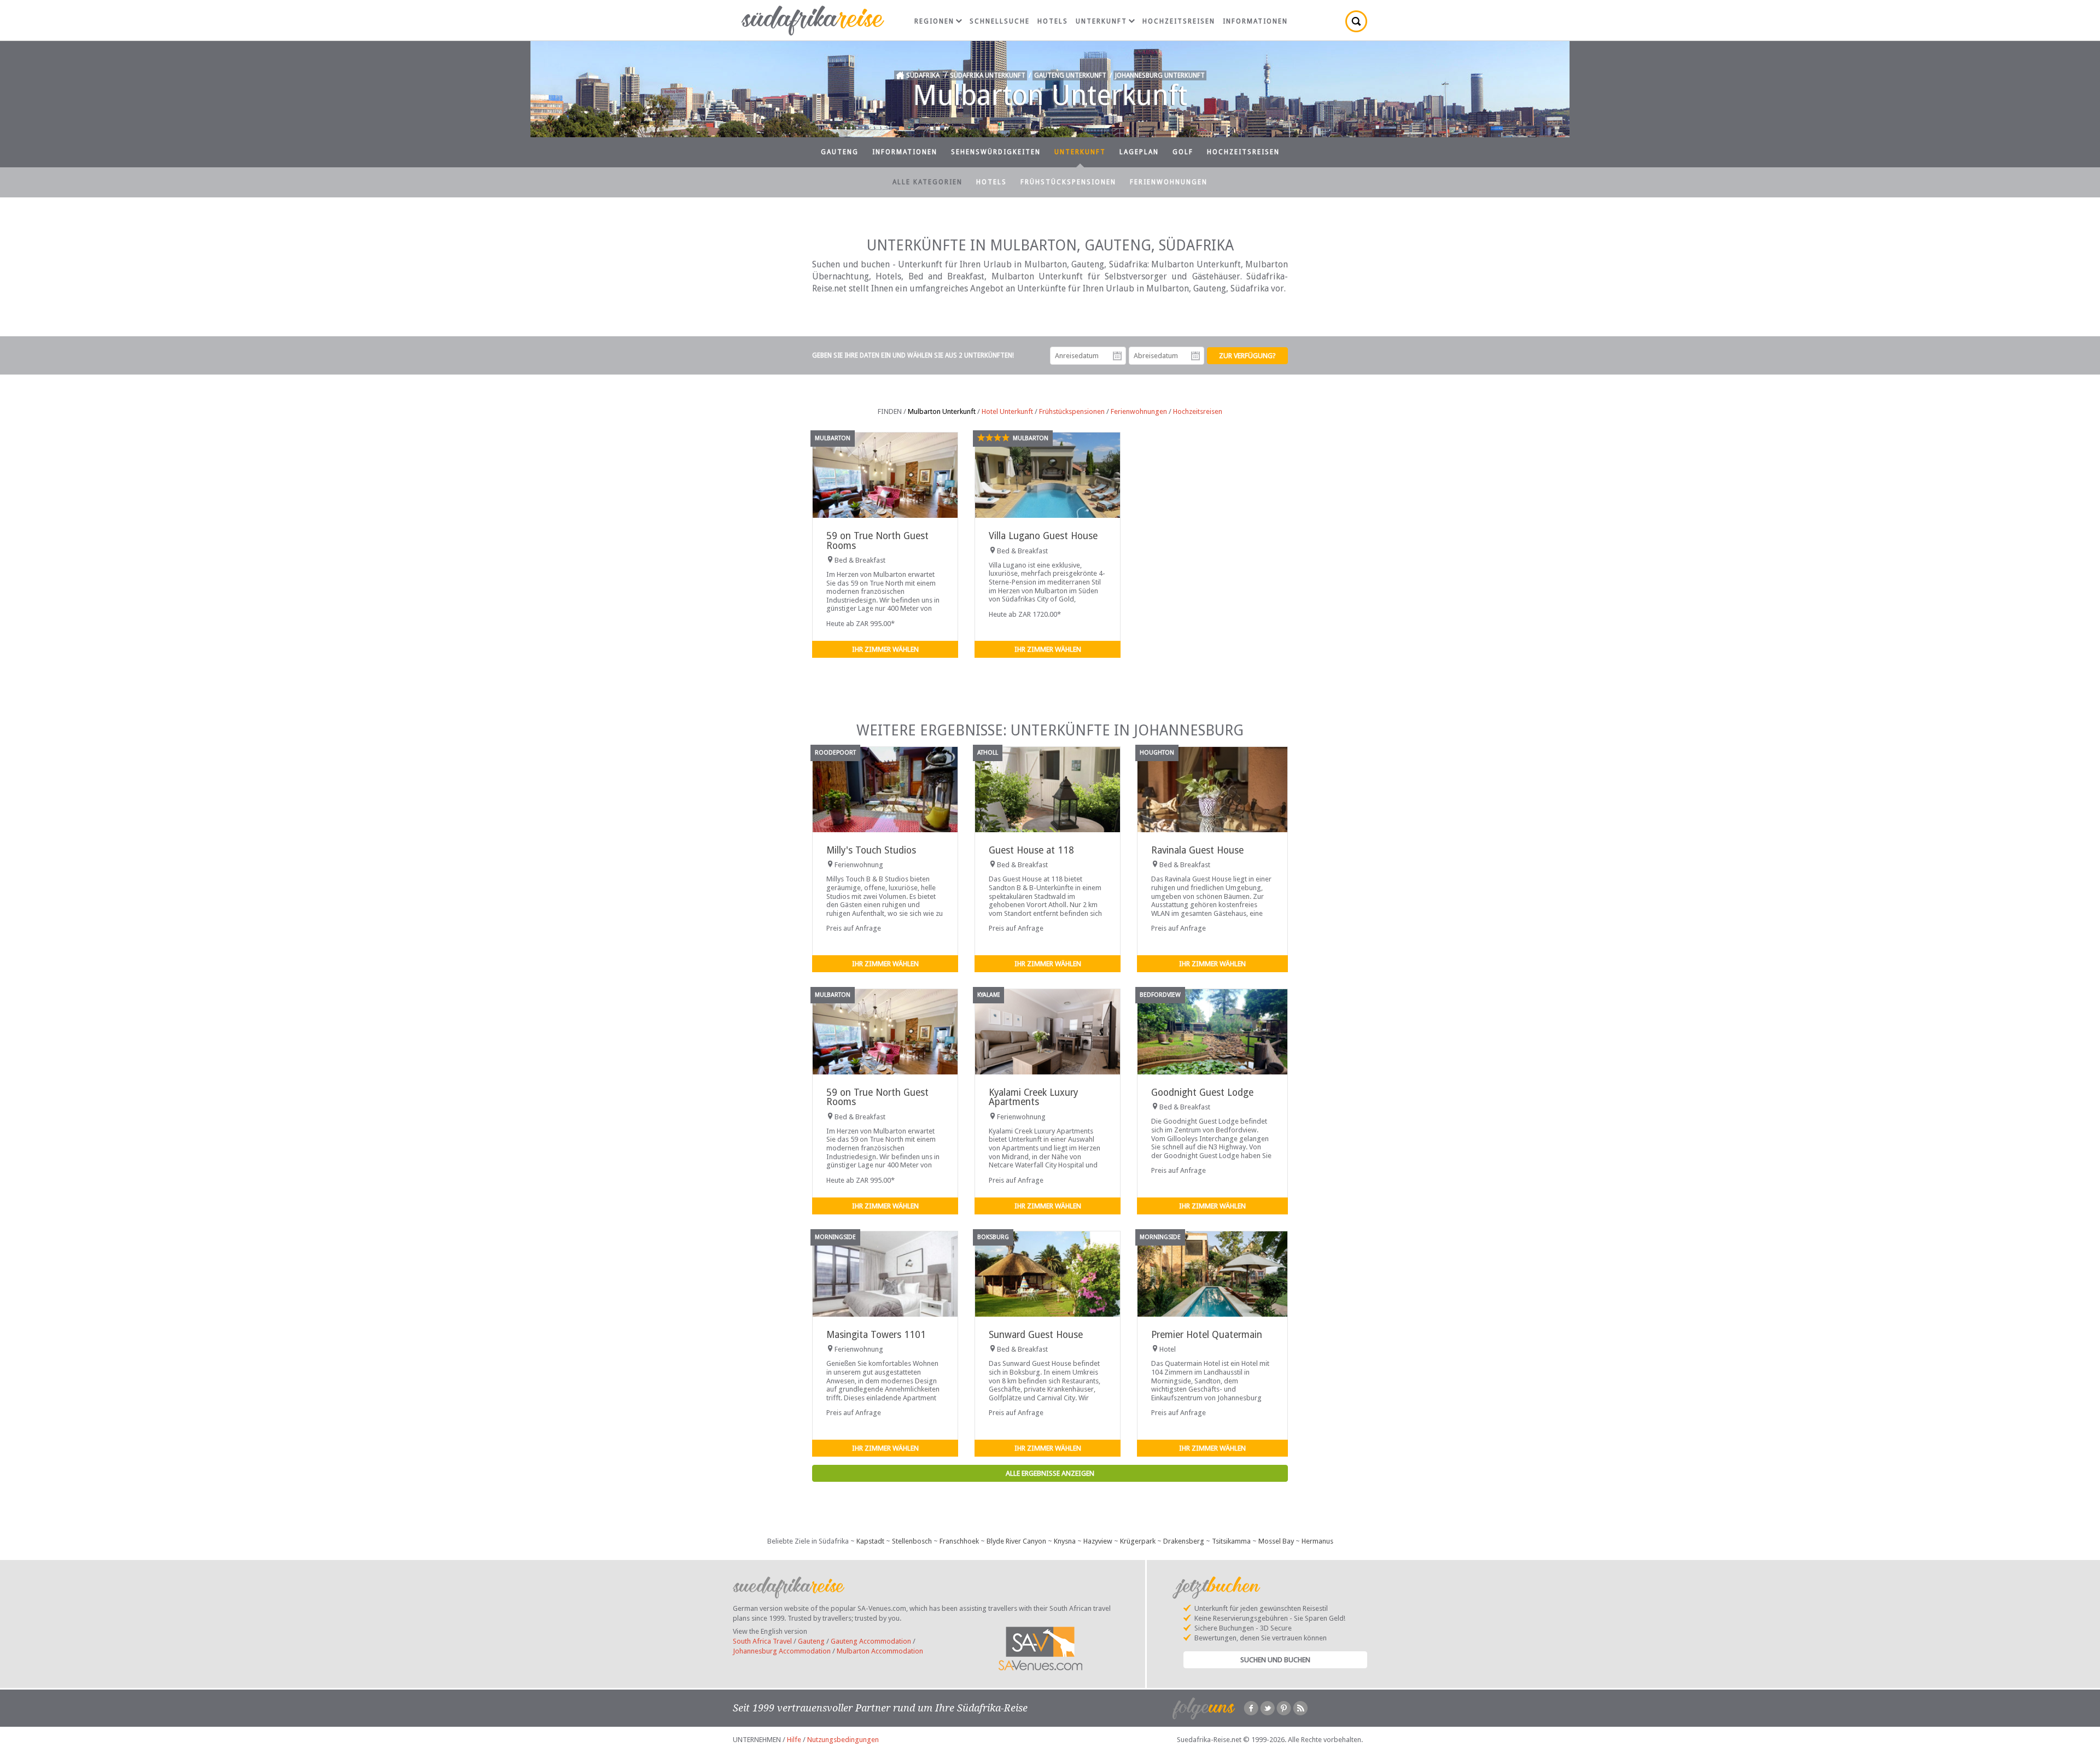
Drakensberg (1184, 1541)
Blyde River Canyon (1016, 1541)
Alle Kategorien (927, 182)
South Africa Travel (762, 1641)
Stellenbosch (912, 1541)
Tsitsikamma (1231, 1541)
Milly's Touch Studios (871, 850)
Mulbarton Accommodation (880, 1651)
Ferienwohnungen (1169, 182)
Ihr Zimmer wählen (885, 649)
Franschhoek (959, 1541)
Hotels (1053, 21)
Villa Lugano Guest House (1043, 536)
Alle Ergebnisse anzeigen (1050, 1473)
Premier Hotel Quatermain (1207, 1335)
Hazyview (1098, 1541)
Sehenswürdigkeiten (996, 152)
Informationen (1255, 21)
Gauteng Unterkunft (1070, 75)
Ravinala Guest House (1197, 850)
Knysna (1065, 1541)
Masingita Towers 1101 (876, 1335)
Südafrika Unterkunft (988, 75)
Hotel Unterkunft (1007, 411)
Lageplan (1139, 152)
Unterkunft (1101, 21)
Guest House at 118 (1031, 850)
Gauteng (840, 152)
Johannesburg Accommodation (782, 1651)
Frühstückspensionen (1068, 182)
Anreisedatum (1117, 356)
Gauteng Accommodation (871, 1641)
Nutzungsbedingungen (843, 1740)
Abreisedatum (1195, 356)
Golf (1183, 152)
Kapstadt (870, 1541)
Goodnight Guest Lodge (1202, 1092)
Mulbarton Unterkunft (942, 411)
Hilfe (794, 1740)
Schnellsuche (1000, 21)
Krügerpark (1138, 1541)
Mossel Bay (1276, 1541)
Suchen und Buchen (1275, 1660)
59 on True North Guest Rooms (877, 540)
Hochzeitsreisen (1179, 21)
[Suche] (1356, 21)
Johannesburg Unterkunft (1160, 75)
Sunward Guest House (1036, 1335)
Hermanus (1317, 1541)
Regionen (934, 21)
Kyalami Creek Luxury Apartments (1033, 1097)
